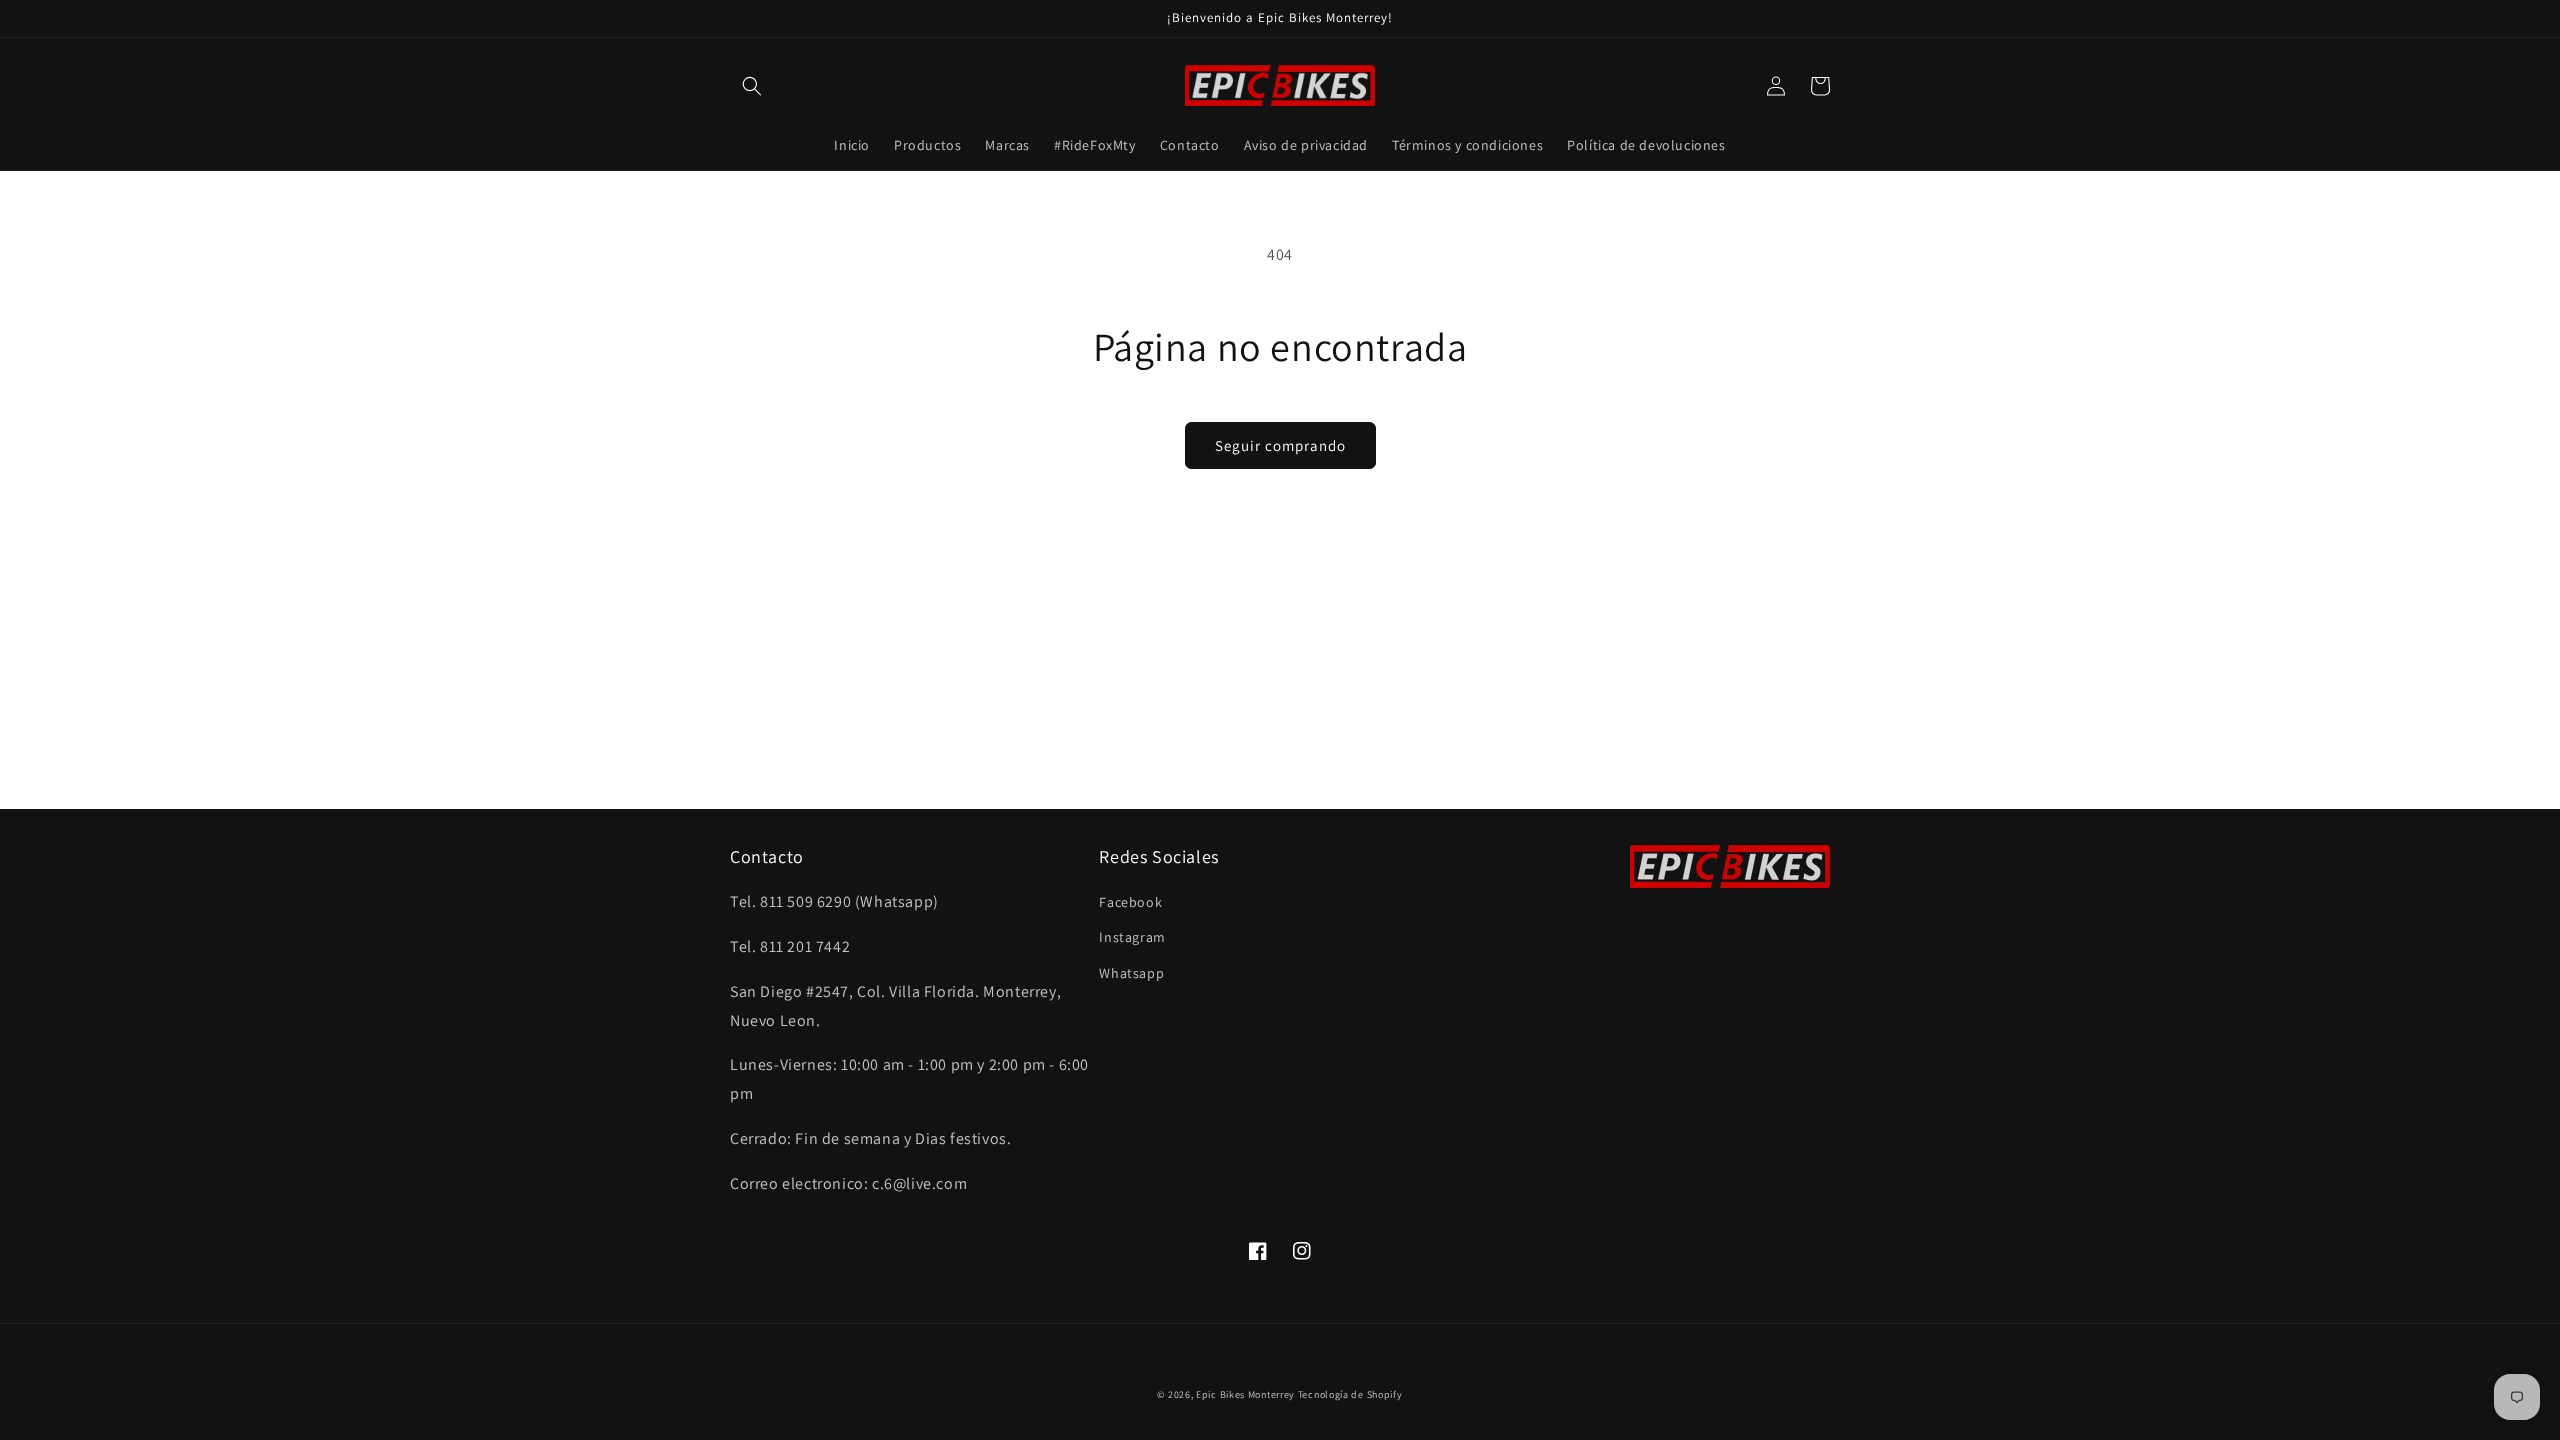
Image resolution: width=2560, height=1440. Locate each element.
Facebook (1130, 902)
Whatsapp (1131, 973)
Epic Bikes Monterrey (1245, 1394)
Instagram (1132, 937)
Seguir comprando (1280, 445)
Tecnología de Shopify (1350, 1394)
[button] (752, 86)
